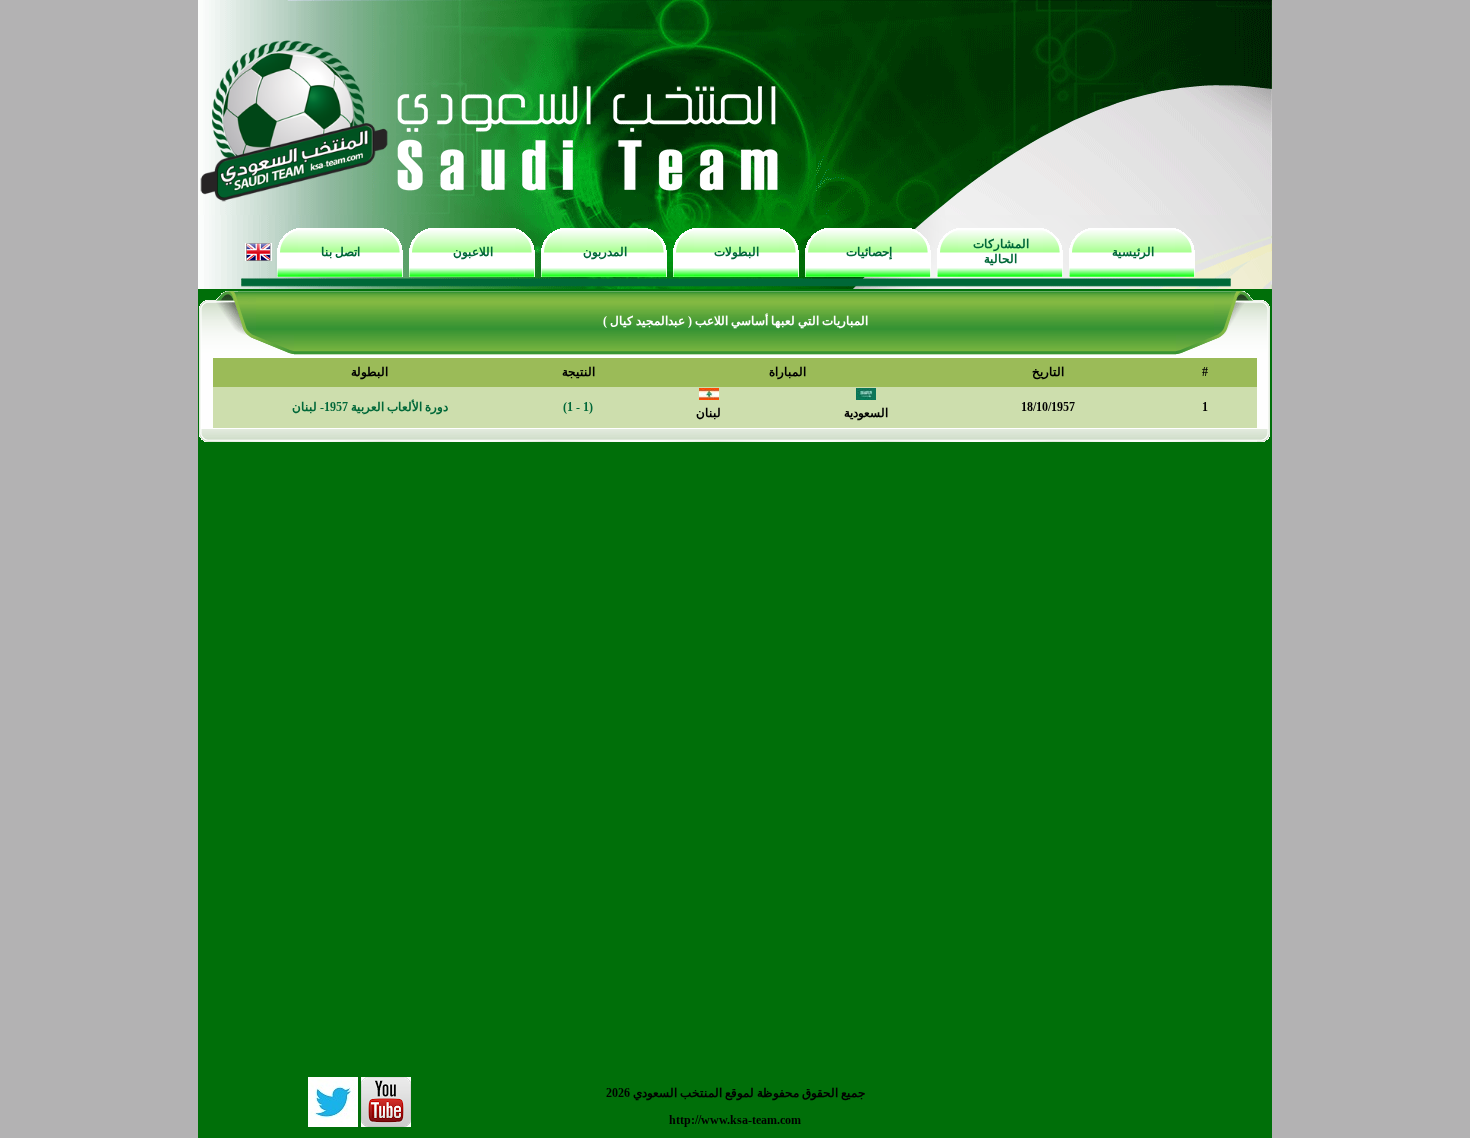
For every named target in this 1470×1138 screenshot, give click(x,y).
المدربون (605, 252)
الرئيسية (1133, 252)
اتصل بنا (340, 252)
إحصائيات (869, 252)
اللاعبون (473, 252)
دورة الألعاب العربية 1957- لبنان (370, 407)
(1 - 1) (578, 407)
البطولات (736, 252)
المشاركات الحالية (1001, 251)
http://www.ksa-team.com (735, 1120)
